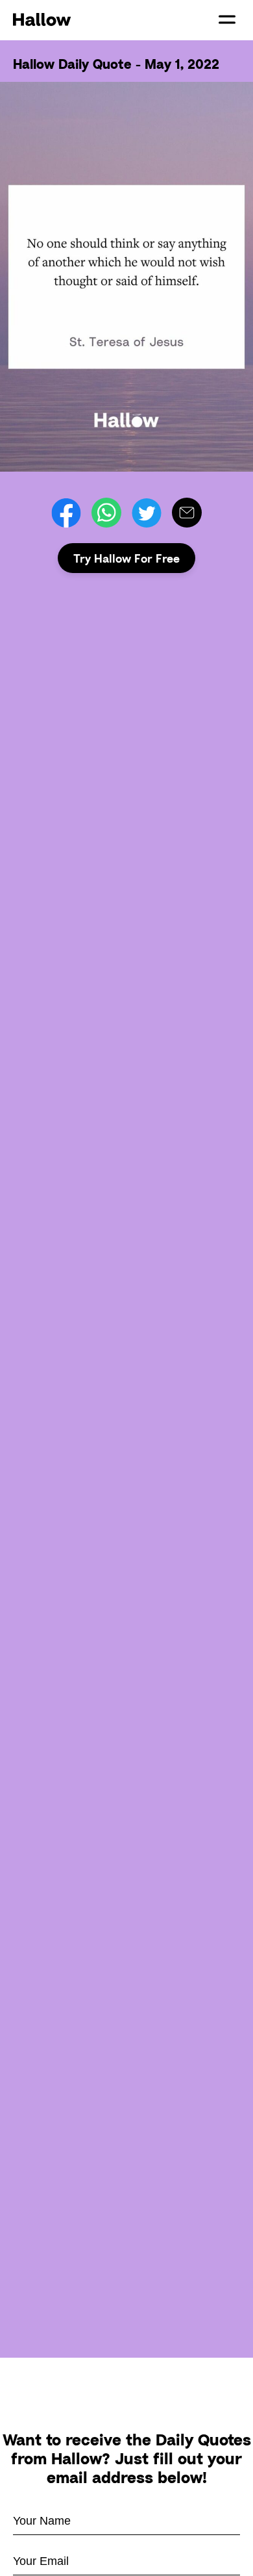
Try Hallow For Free (126, 558)
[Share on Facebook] (66, 513)
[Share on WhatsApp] (106, 513)
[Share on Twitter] (147, 513)
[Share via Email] (187, 513)
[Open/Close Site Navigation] (227, 19)
